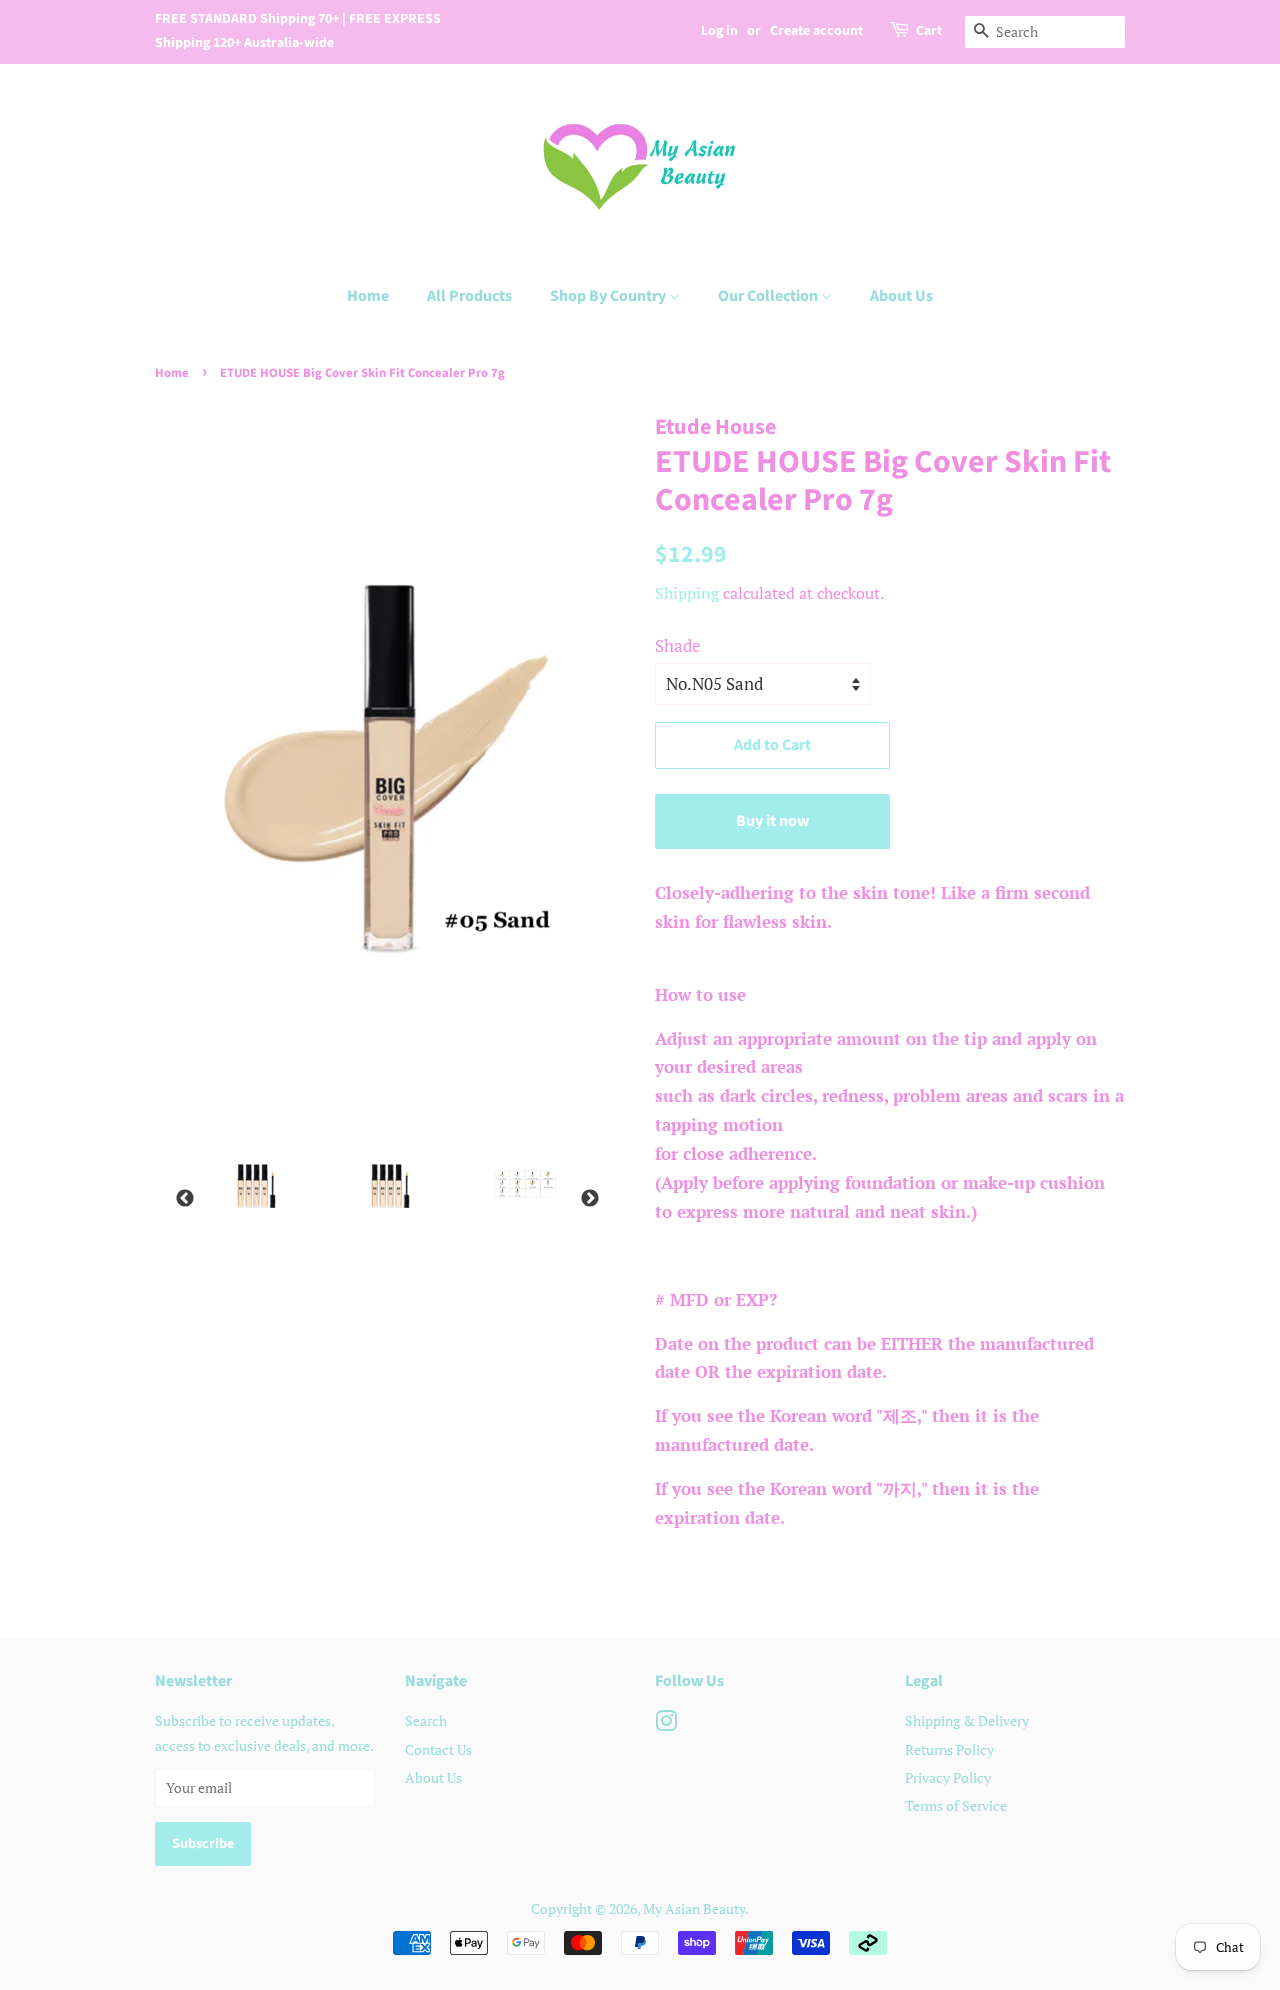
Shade (678, 645)
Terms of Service (956, 1805)
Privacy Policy (948, 1777)
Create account (816, 31)
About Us (901, 296)
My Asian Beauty (694, 1908)
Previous (185, 1199)
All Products (469, 296)
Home (368, 296)
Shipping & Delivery (967, 1720)
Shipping (687, 593)
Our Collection (769, 296)
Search (426, 1720)
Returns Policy (949, 1749)
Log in (719, 31)
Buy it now (772, 821)
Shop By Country (609, 296)
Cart (929, 31)
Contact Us (438, 1749)
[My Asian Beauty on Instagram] (666, 1724)
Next (590, 1199)
